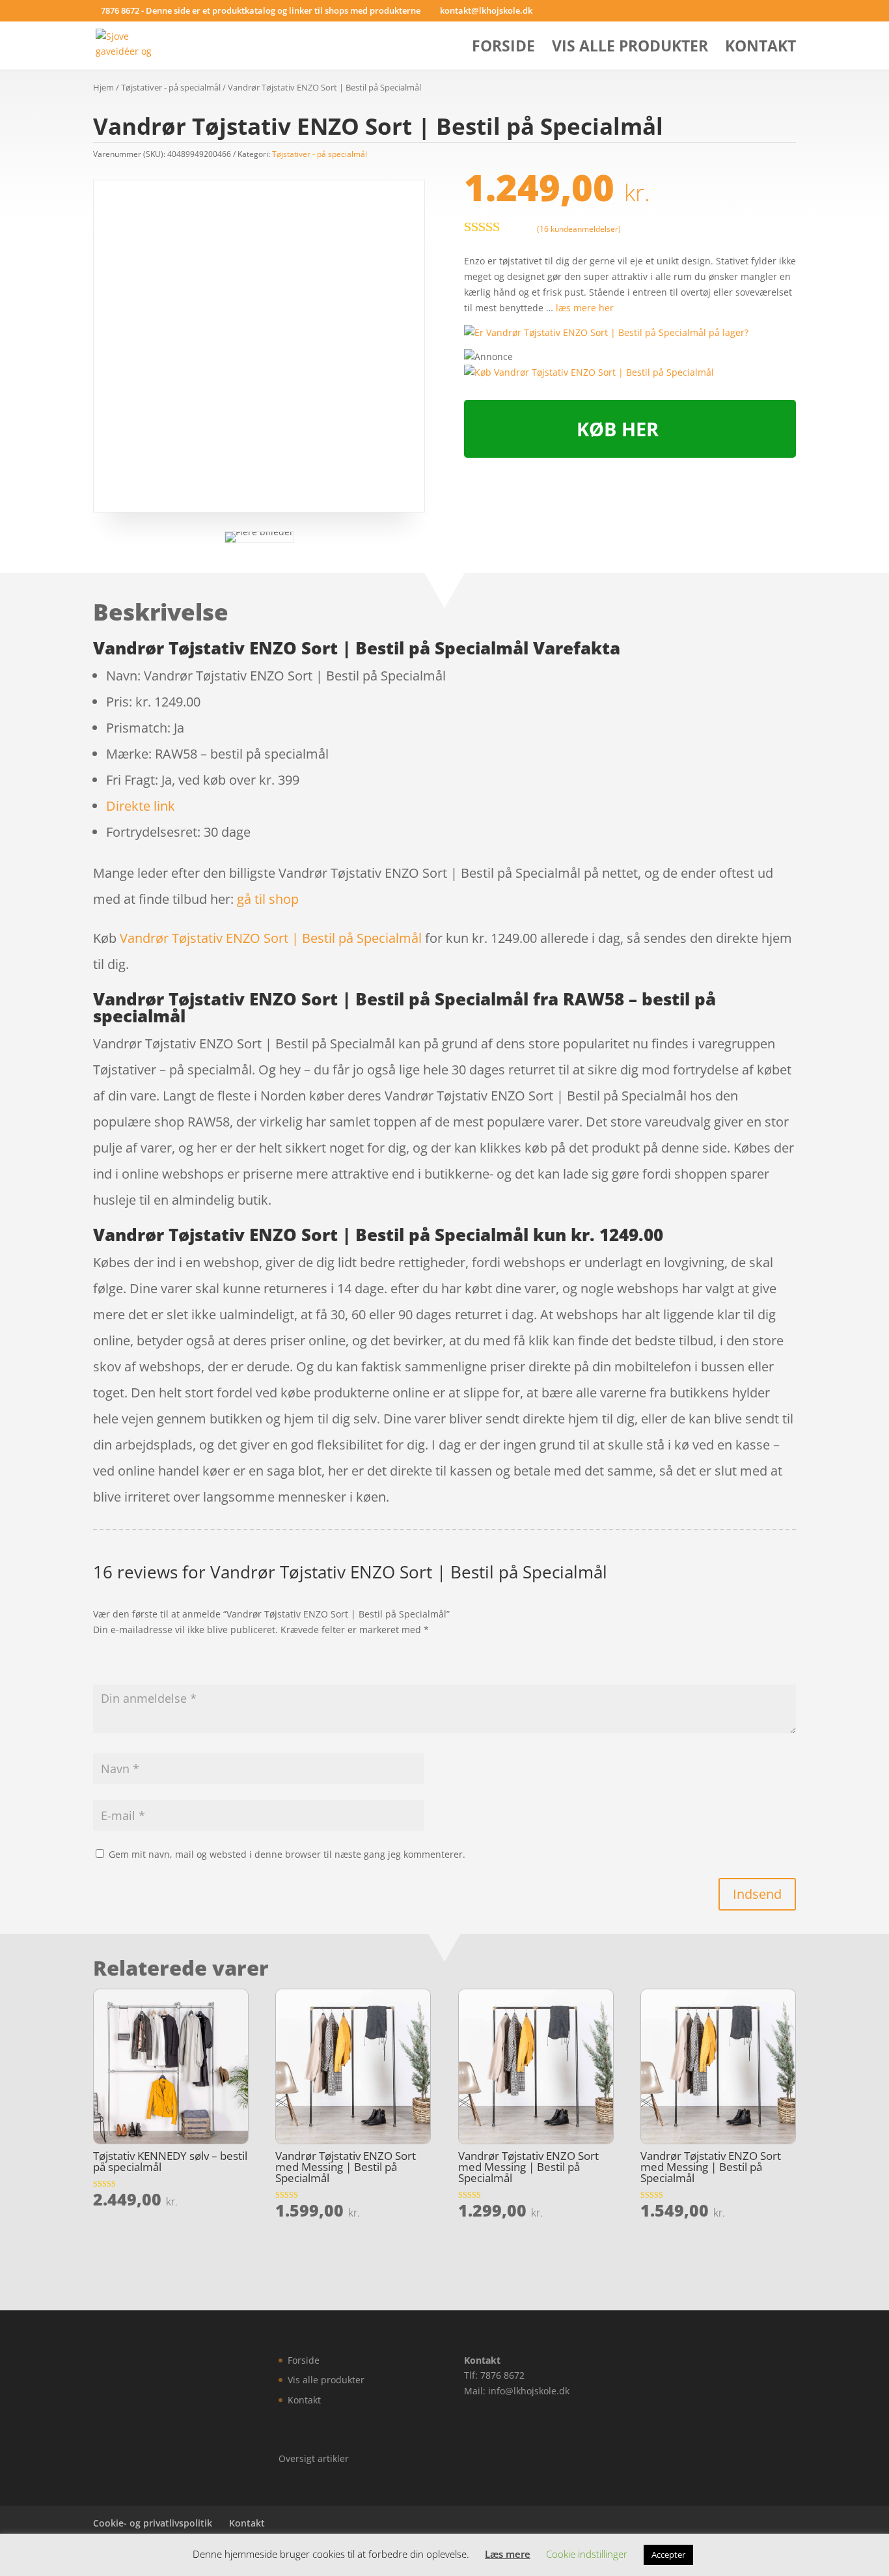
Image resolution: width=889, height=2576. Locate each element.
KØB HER (618, 429)
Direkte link (141, 806)
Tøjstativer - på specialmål (171, 87)
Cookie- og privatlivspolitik (153, 2523)
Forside (503, 49)
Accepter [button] (668, 2555)
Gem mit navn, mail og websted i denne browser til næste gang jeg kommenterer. (287, 1854)
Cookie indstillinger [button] (587, 2554)
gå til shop (268, 899)
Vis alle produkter (630, 49)
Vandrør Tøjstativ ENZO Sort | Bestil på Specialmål (271, 938)
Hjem (103, 87)
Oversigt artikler (314, 2458)
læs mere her (585, 308)
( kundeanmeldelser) (579, 228)
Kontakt (760, 49)
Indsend (757, 1894)
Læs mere (508, 2554)
